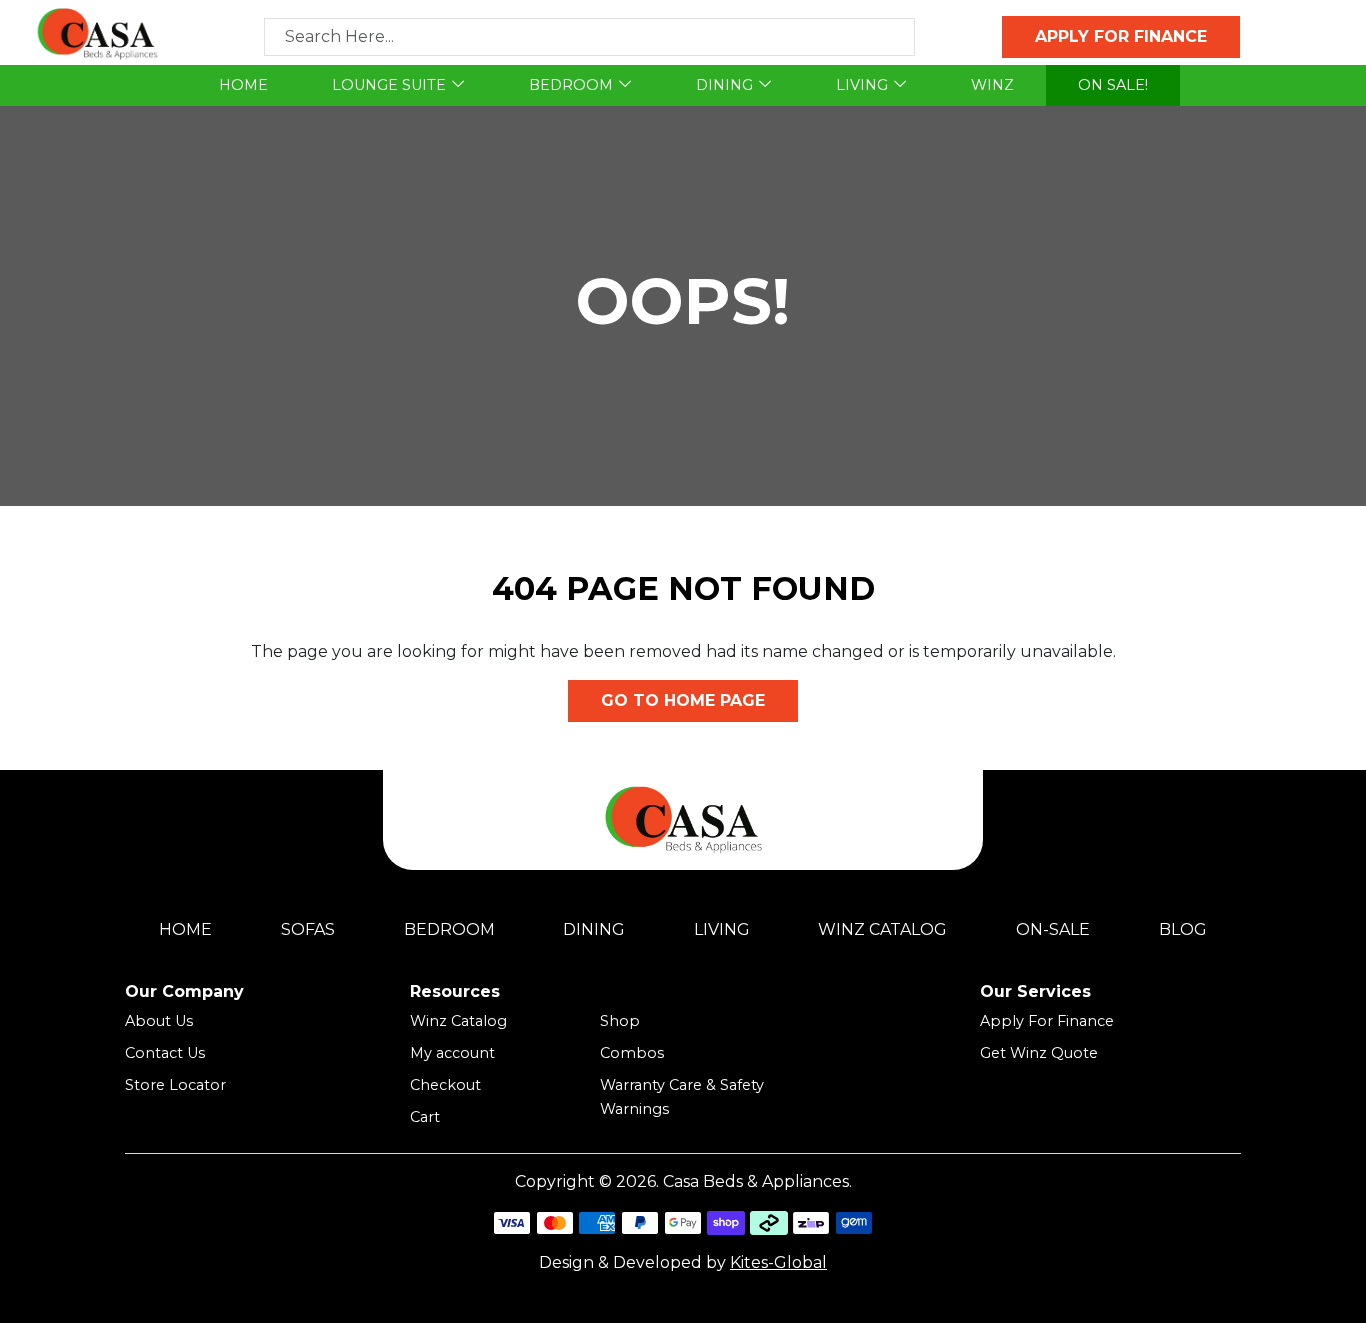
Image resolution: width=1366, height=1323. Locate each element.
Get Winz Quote (1039, 1053)
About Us (159, 1021)
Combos (632, 1053)
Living (862, 85)
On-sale (1053, 929)
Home (243, 85)
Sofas (308, 929)
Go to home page (683, 700)
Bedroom (571, 85)
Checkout (445, 1085)
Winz (992, 85)
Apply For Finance (1047, 1021)
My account (452, 1053)
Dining (724, 85)
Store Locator (175, 1085)
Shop (620, 1021)
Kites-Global (778, 1262)
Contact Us (165, 1053)
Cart (425, 1117)
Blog (1183, 929)
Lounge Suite (389, 85)
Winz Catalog (882, 929)
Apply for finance (1121, 36)
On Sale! (1113, 85)
